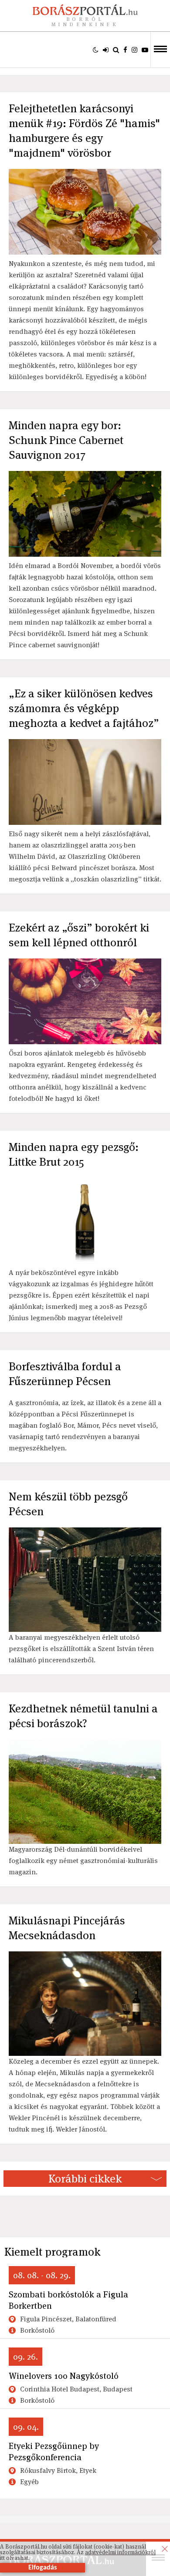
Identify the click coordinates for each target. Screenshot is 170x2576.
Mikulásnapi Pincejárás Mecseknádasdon (67, 1928)
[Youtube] (145, 50)
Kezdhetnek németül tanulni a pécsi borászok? (83, 1716)
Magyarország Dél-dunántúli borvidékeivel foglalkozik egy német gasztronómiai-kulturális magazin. (83, 1861)
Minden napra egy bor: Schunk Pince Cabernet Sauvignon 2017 (66, 440)
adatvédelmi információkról (120, 2552)
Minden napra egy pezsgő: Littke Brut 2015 (74, 1154)
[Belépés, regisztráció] (106, 50)
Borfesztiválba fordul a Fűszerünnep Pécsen (65, 1374)
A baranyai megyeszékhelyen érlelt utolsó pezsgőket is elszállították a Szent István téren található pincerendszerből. (81, 1649)
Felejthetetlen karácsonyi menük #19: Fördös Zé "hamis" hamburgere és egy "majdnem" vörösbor (84, 131)
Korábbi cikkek (85, 2179)
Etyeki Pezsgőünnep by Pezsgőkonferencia (54, 2452)
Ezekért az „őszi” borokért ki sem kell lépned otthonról (79, 935)
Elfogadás (42, 2568)
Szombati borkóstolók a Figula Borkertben (68, 2300)
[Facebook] (125, 50)
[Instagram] (134, 50)
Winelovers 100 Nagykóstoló (64, 2376)
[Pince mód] (96, 50)
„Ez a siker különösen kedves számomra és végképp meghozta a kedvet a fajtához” (84, 708)
